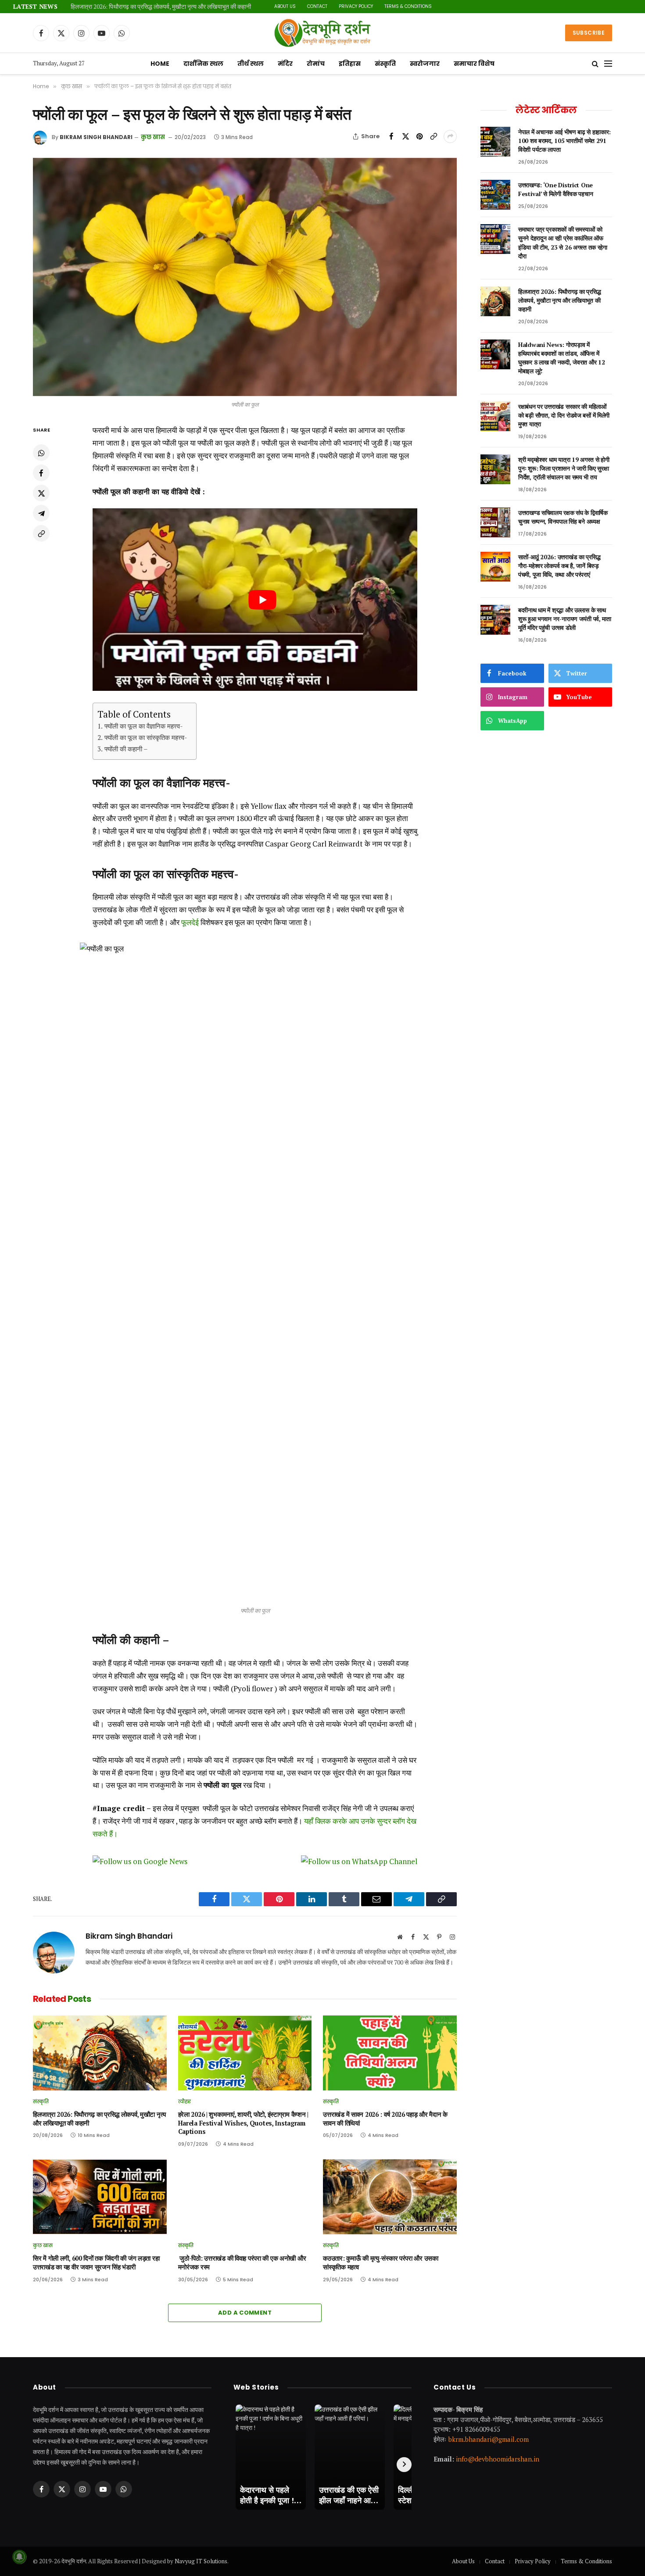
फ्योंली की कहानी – (126, 749)
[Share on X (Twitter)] (405, 136)
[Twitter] (41, 493)
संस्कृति (385, 64)
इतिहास (350, 64)
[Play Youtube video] (262, 600)
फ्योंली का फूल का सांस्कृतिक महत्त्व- (146, 737)
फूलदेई (190, 922)
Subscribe (589, 33)
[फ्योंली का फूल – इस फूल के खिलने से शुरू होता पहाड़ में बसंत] (245, 277)
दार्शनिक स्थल (203, 64)
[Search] (595, 64)
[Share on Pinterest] (419, 136)
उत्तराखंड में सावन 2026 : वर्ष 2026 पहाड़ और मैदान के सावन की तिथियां (385, 2119)
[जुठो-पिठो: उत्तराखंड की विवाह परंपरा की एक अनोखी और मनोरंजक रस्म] (245, 2197)
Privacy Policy (356, 6)
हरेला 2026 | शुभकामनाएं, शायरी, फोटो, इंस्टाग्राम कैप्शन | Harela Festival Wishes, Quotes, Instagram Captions (243, 2123)
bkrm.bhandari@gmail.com (489, 2439)
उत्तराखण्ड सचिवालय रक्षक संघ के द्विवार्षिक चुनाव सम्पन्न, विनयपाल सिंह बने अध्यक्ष (563, 517)
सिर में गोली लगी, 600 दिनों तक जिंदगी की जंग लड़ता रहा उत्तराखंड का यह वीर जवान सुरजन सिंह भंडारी (96, 2263)
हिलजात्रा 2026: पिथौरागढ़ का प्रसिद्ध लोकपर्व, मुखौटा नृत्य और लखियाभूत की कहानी (161, 7)
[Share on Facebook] (391, 136)
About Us (285, 6)
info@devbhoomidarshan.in (498, 2459)
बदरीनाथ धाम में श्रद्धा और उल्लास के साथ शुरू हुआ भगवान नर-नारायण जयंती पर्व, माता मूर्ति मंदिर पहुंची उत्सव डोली (565, 619)
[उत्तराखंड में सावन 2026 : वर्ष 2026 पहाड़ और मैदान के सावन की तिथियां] (390, 2053)
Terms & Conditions (408, 6)
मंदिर (285, 64)
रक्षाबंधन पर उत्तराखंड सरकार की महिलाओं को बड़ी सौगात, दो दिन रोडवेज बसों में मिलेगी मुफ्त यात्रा (564, 415)
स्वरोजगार (425, 64)
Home (160, 64)
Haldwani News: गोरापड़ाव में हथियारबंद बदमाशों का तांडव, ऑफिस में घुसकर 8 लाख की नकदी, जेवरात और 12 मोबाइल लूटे (561, 358)
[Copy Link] (434, 136)
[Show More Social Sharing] (450, 136)
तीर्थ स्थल (251, 64)
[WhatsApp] (41, 453)
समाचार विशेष (474, 64)
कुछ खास (153, 137)
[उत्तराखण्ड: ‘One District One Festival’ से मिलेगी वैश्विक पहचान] (495, 195)
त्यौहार (185, 2101)
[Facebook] (41, 473)
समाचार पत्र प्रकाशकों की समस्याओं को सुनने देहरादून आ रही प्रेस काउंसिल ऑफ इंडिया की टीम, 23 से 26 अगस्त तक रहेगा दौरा (563, 242)
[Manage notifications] (19, 2557)
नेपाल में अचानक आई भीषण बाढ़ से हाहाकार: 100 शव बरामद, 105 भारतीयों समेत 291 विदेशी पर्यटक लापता (564, 141)
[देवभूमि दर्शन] (322, 33)
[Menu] (608, 64)
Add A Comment (245, 2313)
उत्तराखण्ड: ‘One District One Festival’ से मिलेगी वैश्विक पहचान (555, 189)
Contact (317, 6)
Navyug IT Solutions (201, 2561)
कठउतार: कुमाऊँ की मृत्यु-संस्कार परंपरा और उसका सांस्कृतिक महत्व (380, 2263)
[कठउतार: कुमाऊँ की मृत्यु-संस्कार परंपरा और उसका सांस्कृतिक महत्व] (390, 2197)
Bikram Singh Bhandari (96, 137)
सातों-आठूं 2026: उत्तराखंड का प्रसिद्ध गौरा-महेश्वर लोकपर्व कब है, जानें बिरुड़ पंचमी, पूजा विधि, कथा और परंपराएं (559, 566)
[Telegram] (41, 514)
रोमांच (316, 64)
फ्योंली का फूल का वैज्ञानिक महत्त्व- (143, 726)
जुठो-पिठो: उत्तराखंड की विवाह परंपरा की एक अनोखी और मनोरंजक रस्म (242, 2263)
